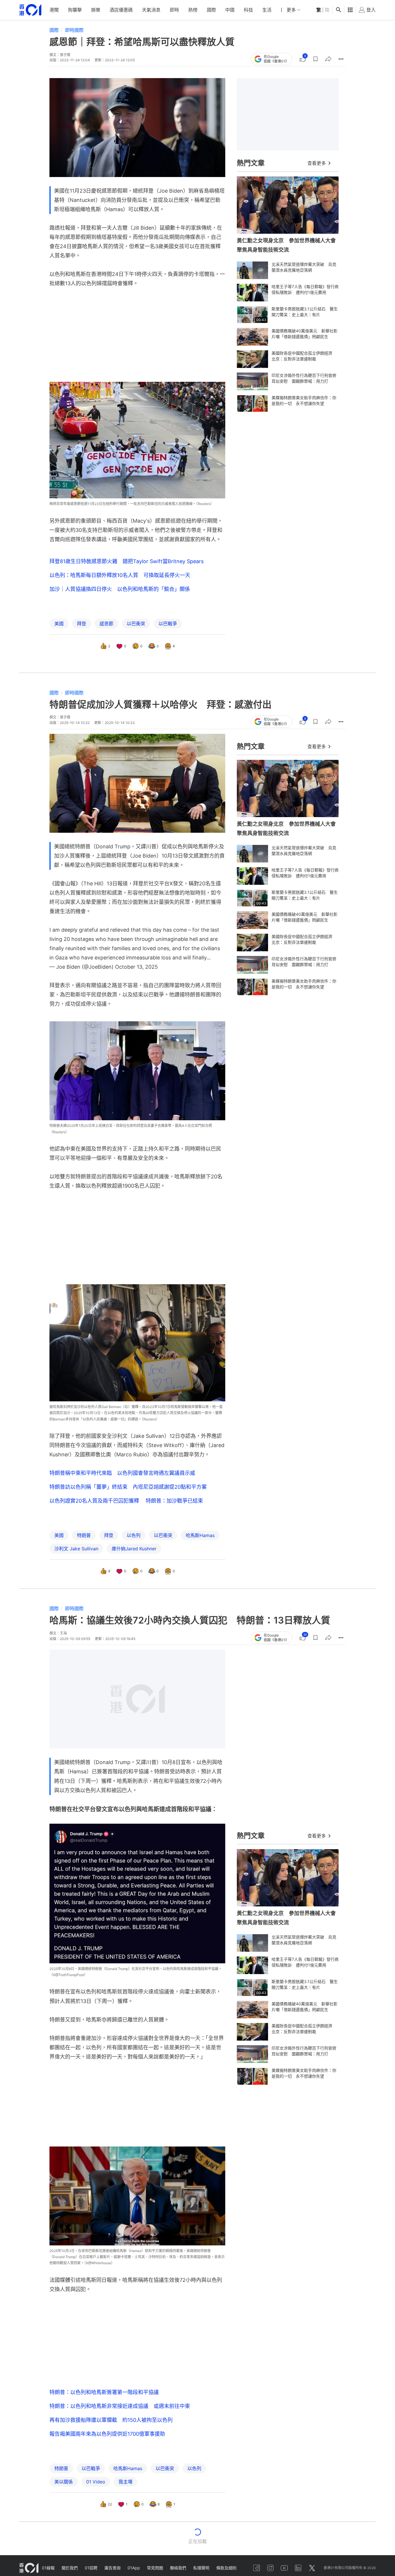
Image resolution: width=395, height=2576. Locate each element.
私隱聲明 (201, 2568)
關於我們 (70, 2568)
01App (134, 2568)
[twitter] (312, 2568)
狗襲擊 (75, 10)
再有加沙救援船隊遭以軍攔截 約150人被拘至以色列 (111, 2420)
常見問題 (155, 2568)
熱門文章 (251, 163)
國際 (211, 10)
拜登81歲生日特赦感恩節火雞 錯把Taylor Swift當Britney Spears (127, 561)
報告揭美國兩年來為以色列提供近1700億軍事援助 (107, 2434)
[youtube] (284, 2568)
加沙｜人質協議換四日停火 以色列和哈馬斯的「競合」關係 (120, 589)
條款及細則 (226, 2568)
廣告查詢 (112, 2568)
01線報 (48, 2568)
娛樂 (96, 10)
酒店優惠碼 (121, 10)
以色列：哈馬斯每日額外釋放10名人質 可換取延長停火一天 (120, 575)
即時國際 (74, 30)
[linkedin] (298, 2568)
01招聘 (91, 2568)
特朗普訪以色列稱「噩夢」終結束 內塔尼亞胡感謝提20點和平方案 (128, 1487)
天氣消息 (151, 10)
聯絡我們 (178, 2568)
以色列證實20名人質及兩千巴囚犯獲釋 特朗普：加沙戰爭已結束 (126, 1501)
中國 (230, 10)
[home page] (30, 10)
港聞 (54, 10)
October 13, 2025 (136, 967)
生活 (267, 10)
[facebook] (256, 2568)
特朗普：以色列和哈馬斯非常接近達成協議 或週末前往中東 (120, 2406)
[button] (315, 59)
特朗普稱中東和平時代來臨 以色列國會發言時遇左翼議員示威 (122, 1473)
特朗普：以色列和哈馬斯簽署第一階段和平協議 (104, 2392)
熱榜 (193, 10)
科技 (248, 10)
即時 (174, 10)
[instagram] (270, 2568)
